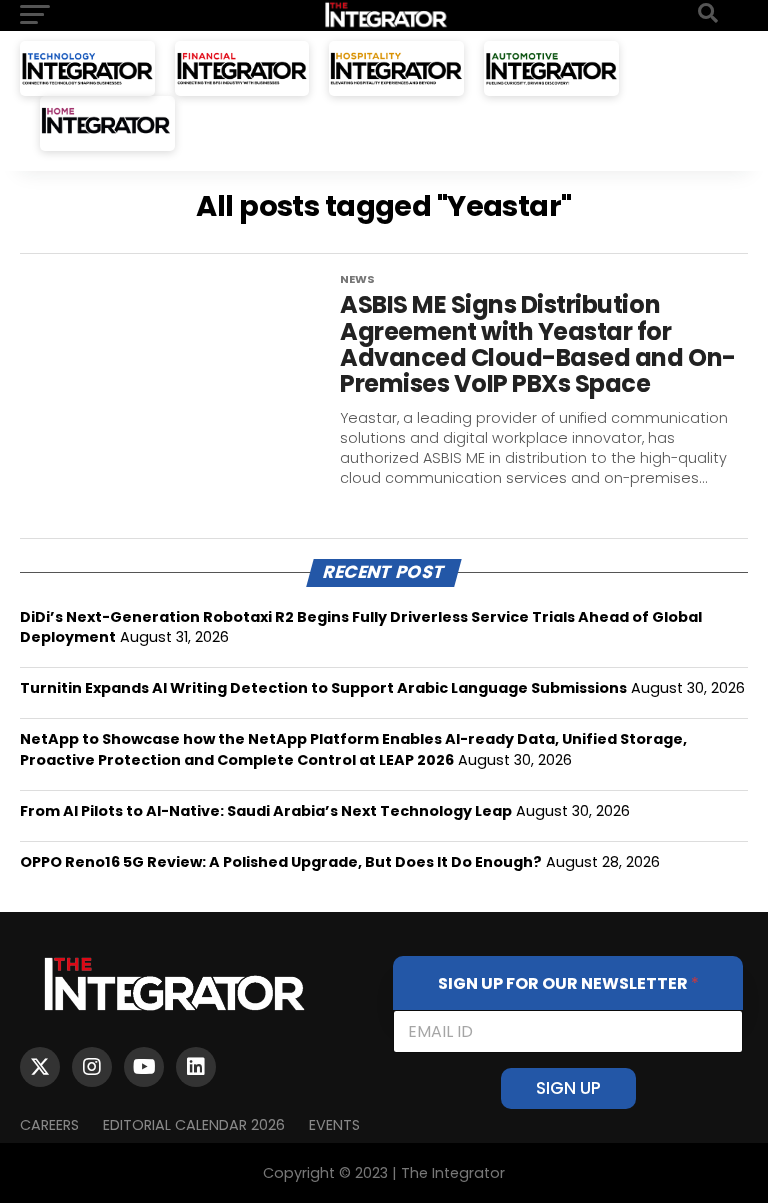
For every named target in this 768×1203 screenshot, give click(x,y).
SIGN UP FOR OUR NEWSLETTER (568, 983)
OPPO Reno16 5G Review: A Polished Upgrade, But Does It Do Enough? (281, 862)
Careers (49, 1125)
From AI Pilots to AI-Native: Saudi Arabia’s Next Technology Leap (266, 811)
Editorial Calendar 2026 (194, 1125)
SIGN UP (568, 1088)
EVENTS (334, 1125)
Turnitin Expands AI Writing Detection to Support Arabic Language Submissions (323, 688)
